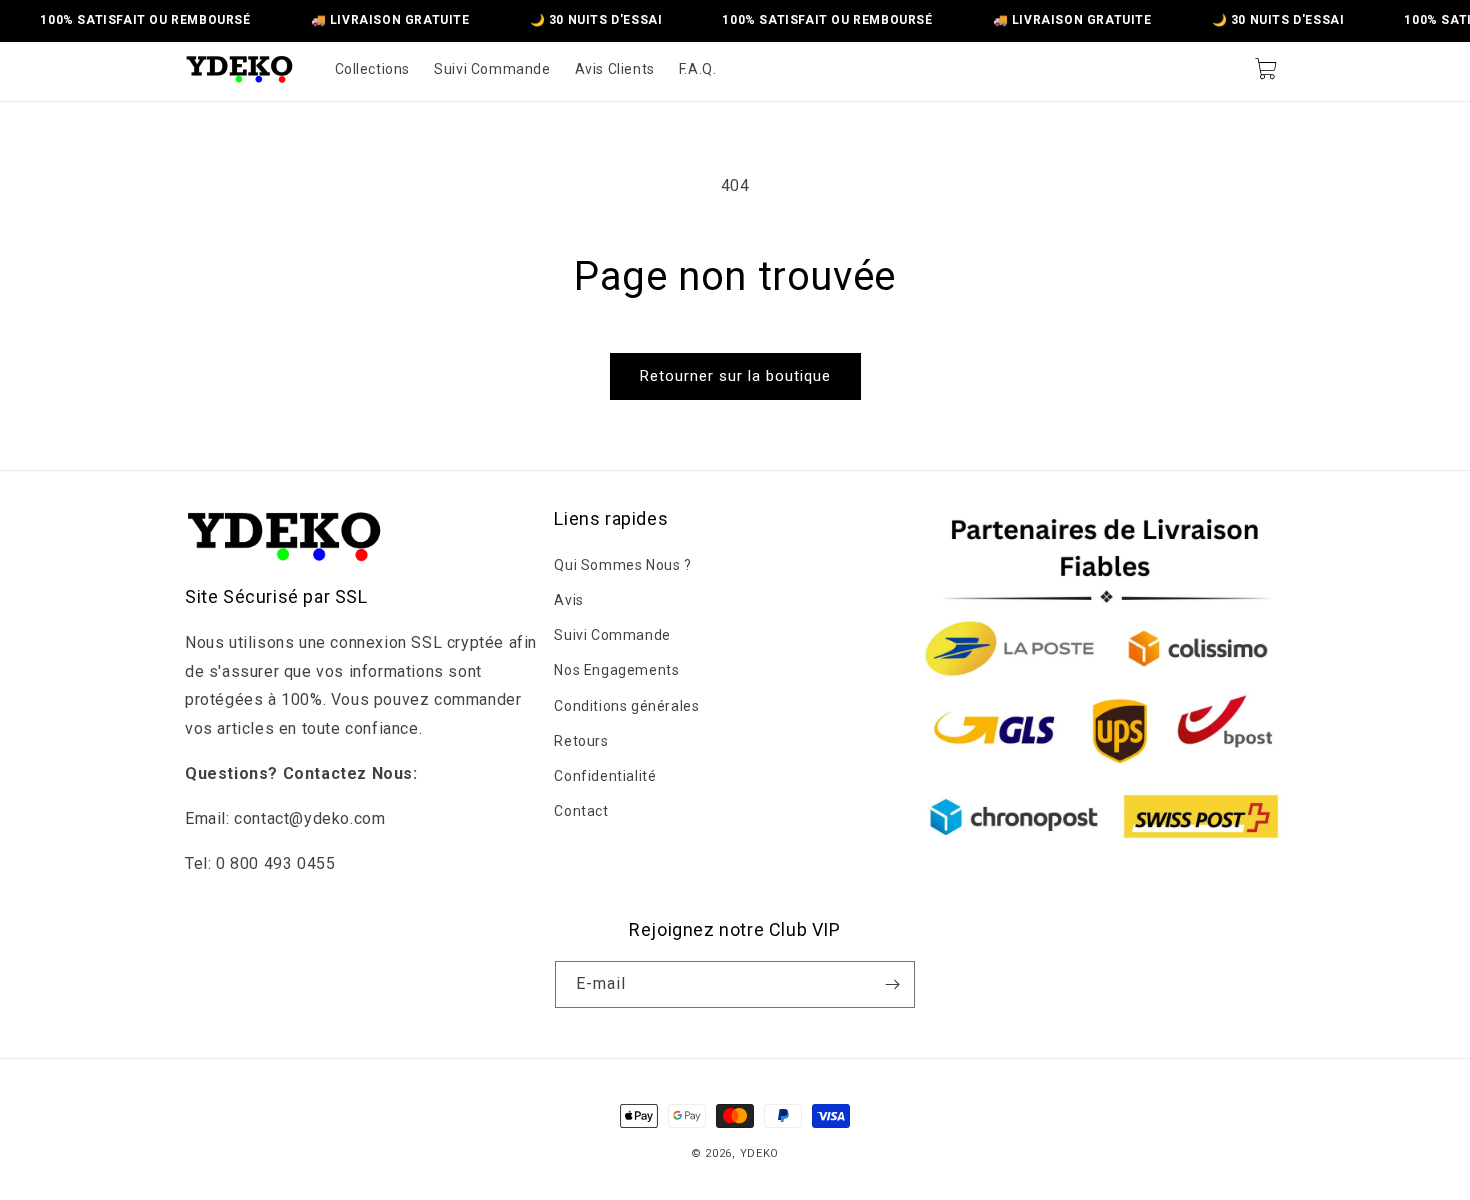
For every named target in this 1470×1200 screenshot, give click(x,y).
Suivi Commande (612, 634)
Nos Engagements (616, 670)
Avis (568, 599)
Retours (581, 740)
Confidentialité (605, 775)
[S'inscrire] (892, 984)
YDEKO (760, 1153)
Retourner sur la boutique (735, 376)
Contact (581, 810)
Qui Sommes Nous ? (622, 564)
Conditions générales (626, 705)
